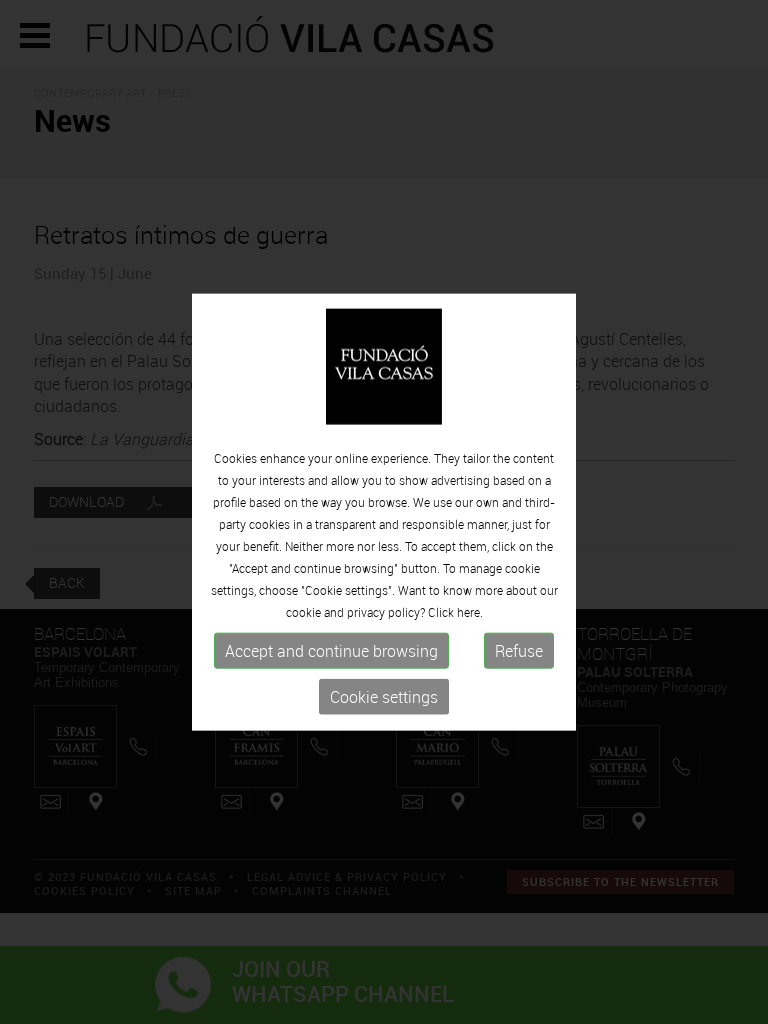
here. (470, 612)
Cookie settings (384, 697)
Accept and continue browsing (331, 651)
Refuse (519, 651)
